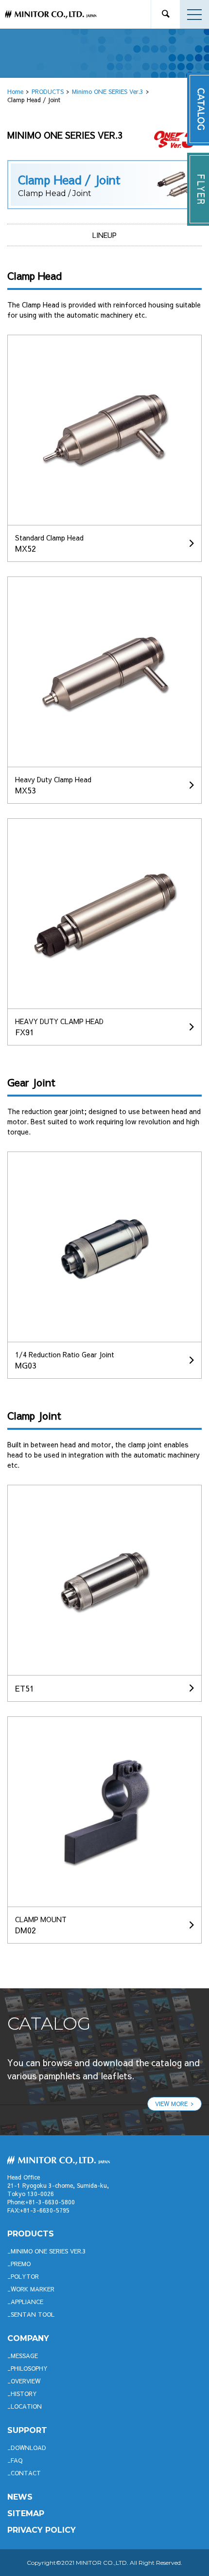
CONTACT (26, 2473)
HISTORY (24, 2394)
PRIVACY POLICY (42, 2530)
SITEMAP (26, 2513)
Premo (21, 2264)
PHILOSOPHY (29, 2368)
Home (15, 91)
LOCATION (26, 2406)
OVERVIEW (26, 2381)
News (20, 2497)
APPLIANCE (27, 2302)
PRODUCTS (48, 91)
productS (31, 2234)
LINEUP (104, 235)
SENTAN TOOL (33, 2314)
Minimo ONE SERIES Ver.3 (108, 91)
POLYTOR (25, 2276)
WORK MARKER (33, 2289)
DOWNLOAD (28, 2448)
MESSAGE (24, 2356)
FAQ (17, 2460)
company (28, 2338)
